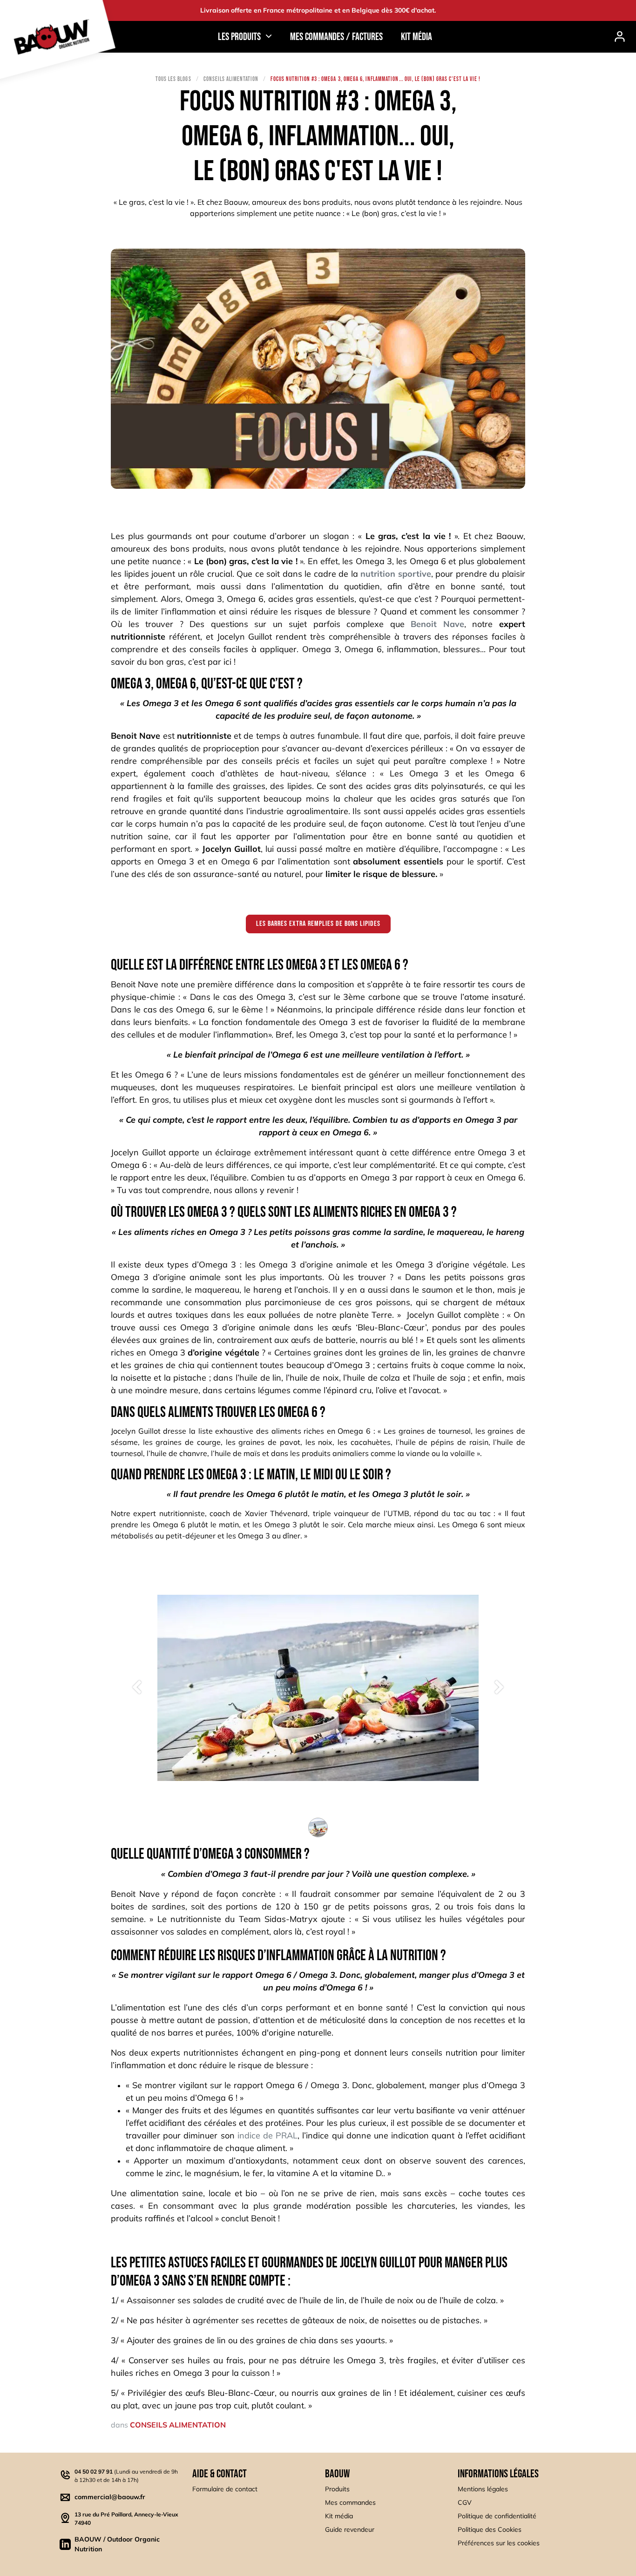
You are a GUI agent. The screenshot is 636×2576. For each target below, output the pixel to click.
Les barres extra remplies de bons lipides (318, 924)
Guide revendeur (350, 2552)
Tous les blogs (173, 79)
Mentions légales (483, 2511)
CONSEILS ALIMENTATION (231, 79)
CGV (465, 2525)
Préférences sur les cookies (499, 2565)
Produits (337, 2511)
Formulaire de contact (225, 2511)
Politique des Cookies (490, 2552)
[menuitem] (336, 37)
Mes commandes (350, 2525)
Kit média (339, 2538)
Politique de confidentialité (497, 2538)
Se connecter (620, 37)
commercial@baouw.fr (110, 2519)
